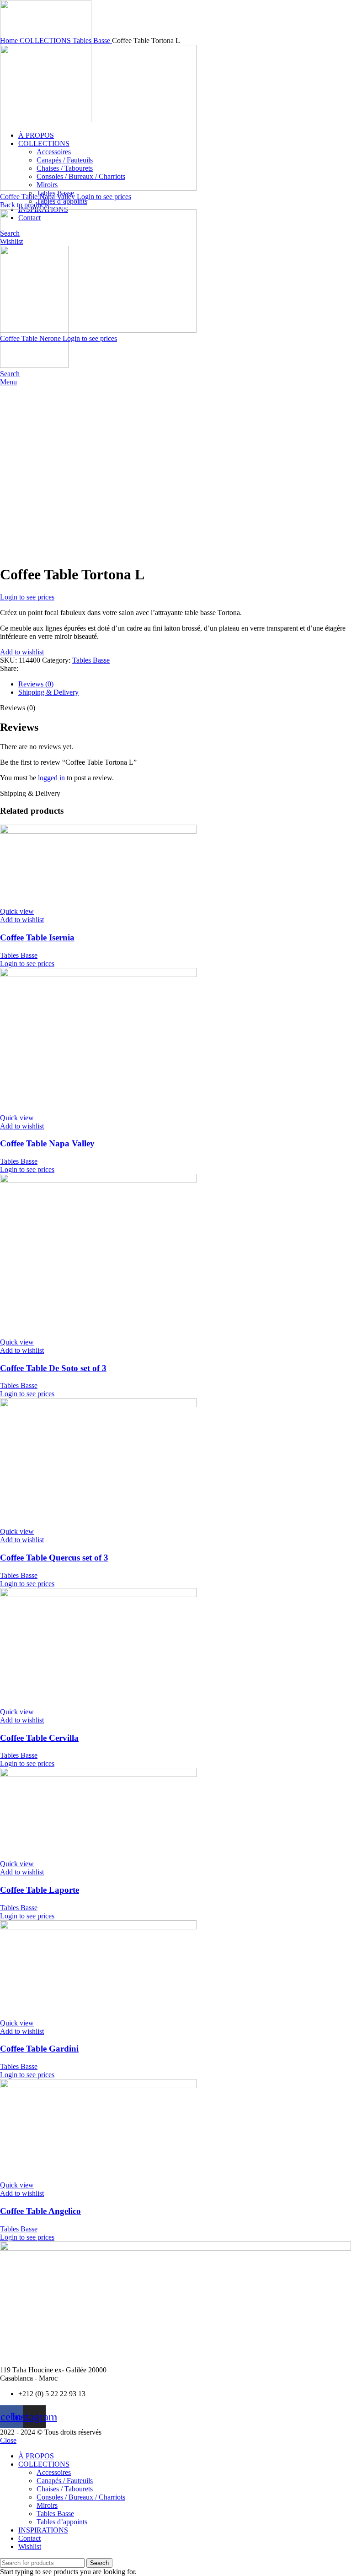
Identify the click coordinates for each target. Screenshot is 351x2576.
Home (10, 41)
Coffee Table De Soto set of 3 (53, 1368)
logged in (51, 778)
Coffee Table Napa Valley (38, 197)
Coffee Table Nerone (31, 338)
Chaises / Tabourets (65, 2489)
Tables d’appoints (62, 201)
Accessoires (54, 2472)
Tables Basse (92, 41)
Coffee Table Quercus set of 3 (54, 1558)
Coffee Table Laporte (40, 1890)
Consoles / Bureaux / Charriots (81, 2497)
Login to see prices (104, 197)
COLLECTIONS (46, 41)
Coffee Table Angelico (40, 2211)
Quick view (17, 911)
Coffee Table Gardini (39, 2049)
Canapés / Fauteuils (65, 2481)
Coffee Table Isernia (37, 937)
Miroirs (47, 2505)
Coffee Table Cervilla (39, 1738)
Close (8, 2440)
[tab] (185, 684)
